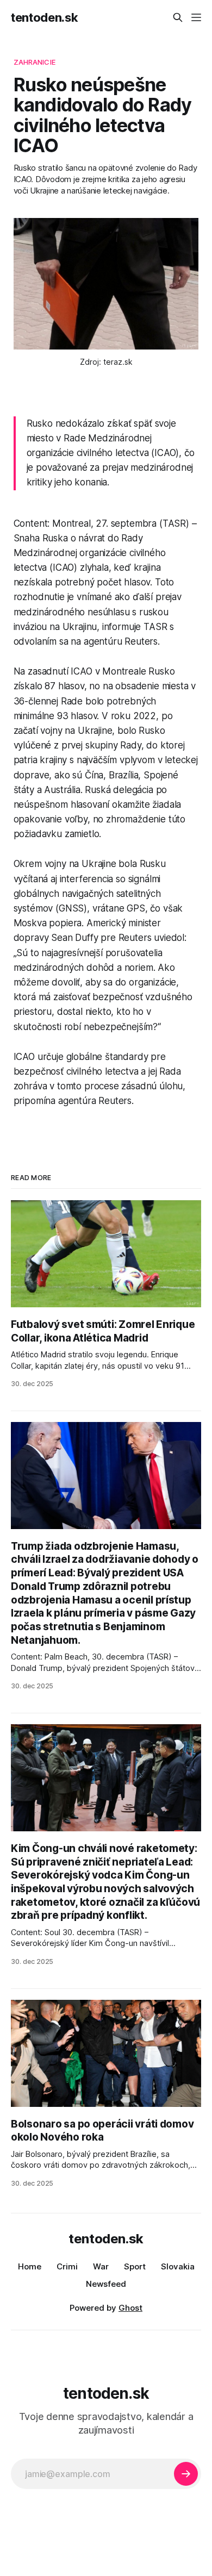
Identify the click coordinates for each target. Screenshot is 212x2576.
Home (30, 2266)
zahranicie (35, 62)
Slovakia (178, 2266)
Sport (135, 2266)
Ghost (130, 2308)
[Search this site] (178, 17)
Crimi (67, 2266)
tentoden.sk (44, 17)
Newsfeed (106, 2284)
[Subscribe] (186, 2474)
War (101, 2266)
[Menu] (196, 17)
